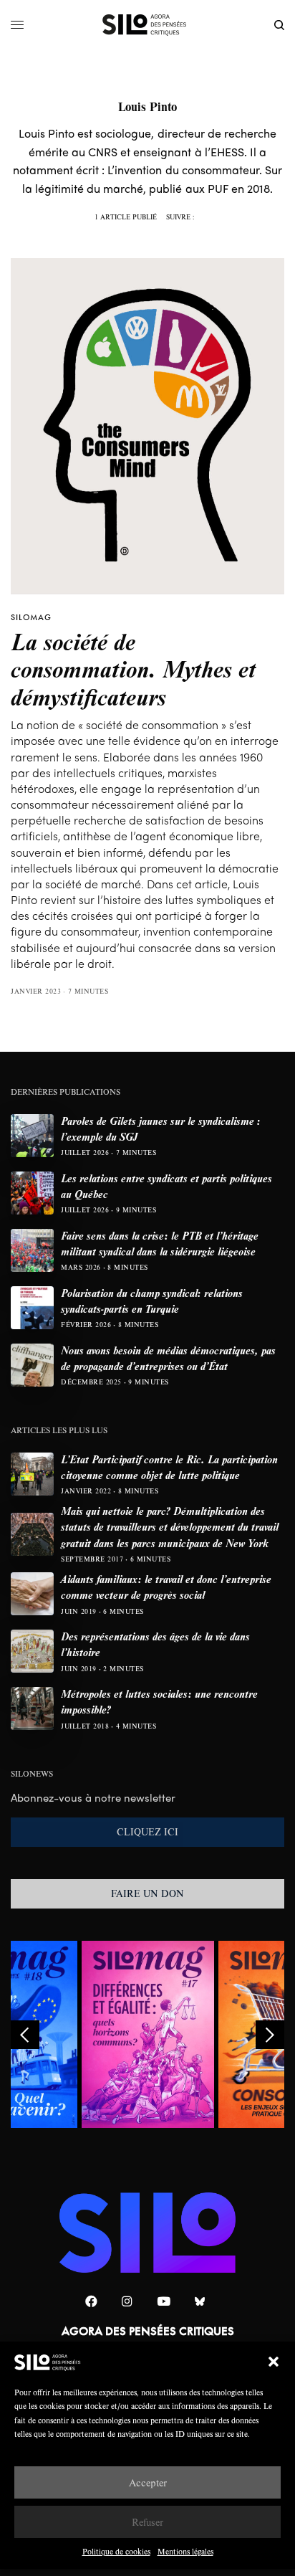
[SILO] (148, 25)
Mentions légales (185, 2551)
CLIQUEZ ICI (147, 1832)
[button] (274, 2362)
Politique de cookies (116, 2551)
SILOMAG (31, 617)
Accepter (148, 2482)
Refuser (147, 2522)
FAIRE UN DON (147, 1893)
